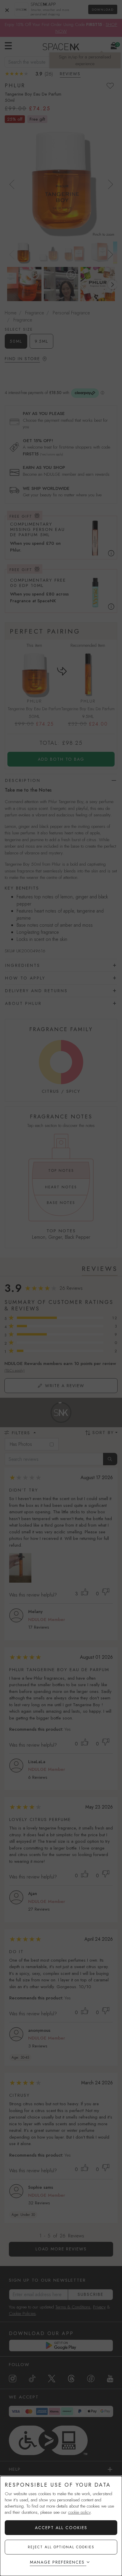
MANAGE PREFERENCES (57, 2562)
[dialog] (61, 2526)
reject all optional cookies (61, 2547)
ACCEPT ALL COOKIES (61, 2528)
